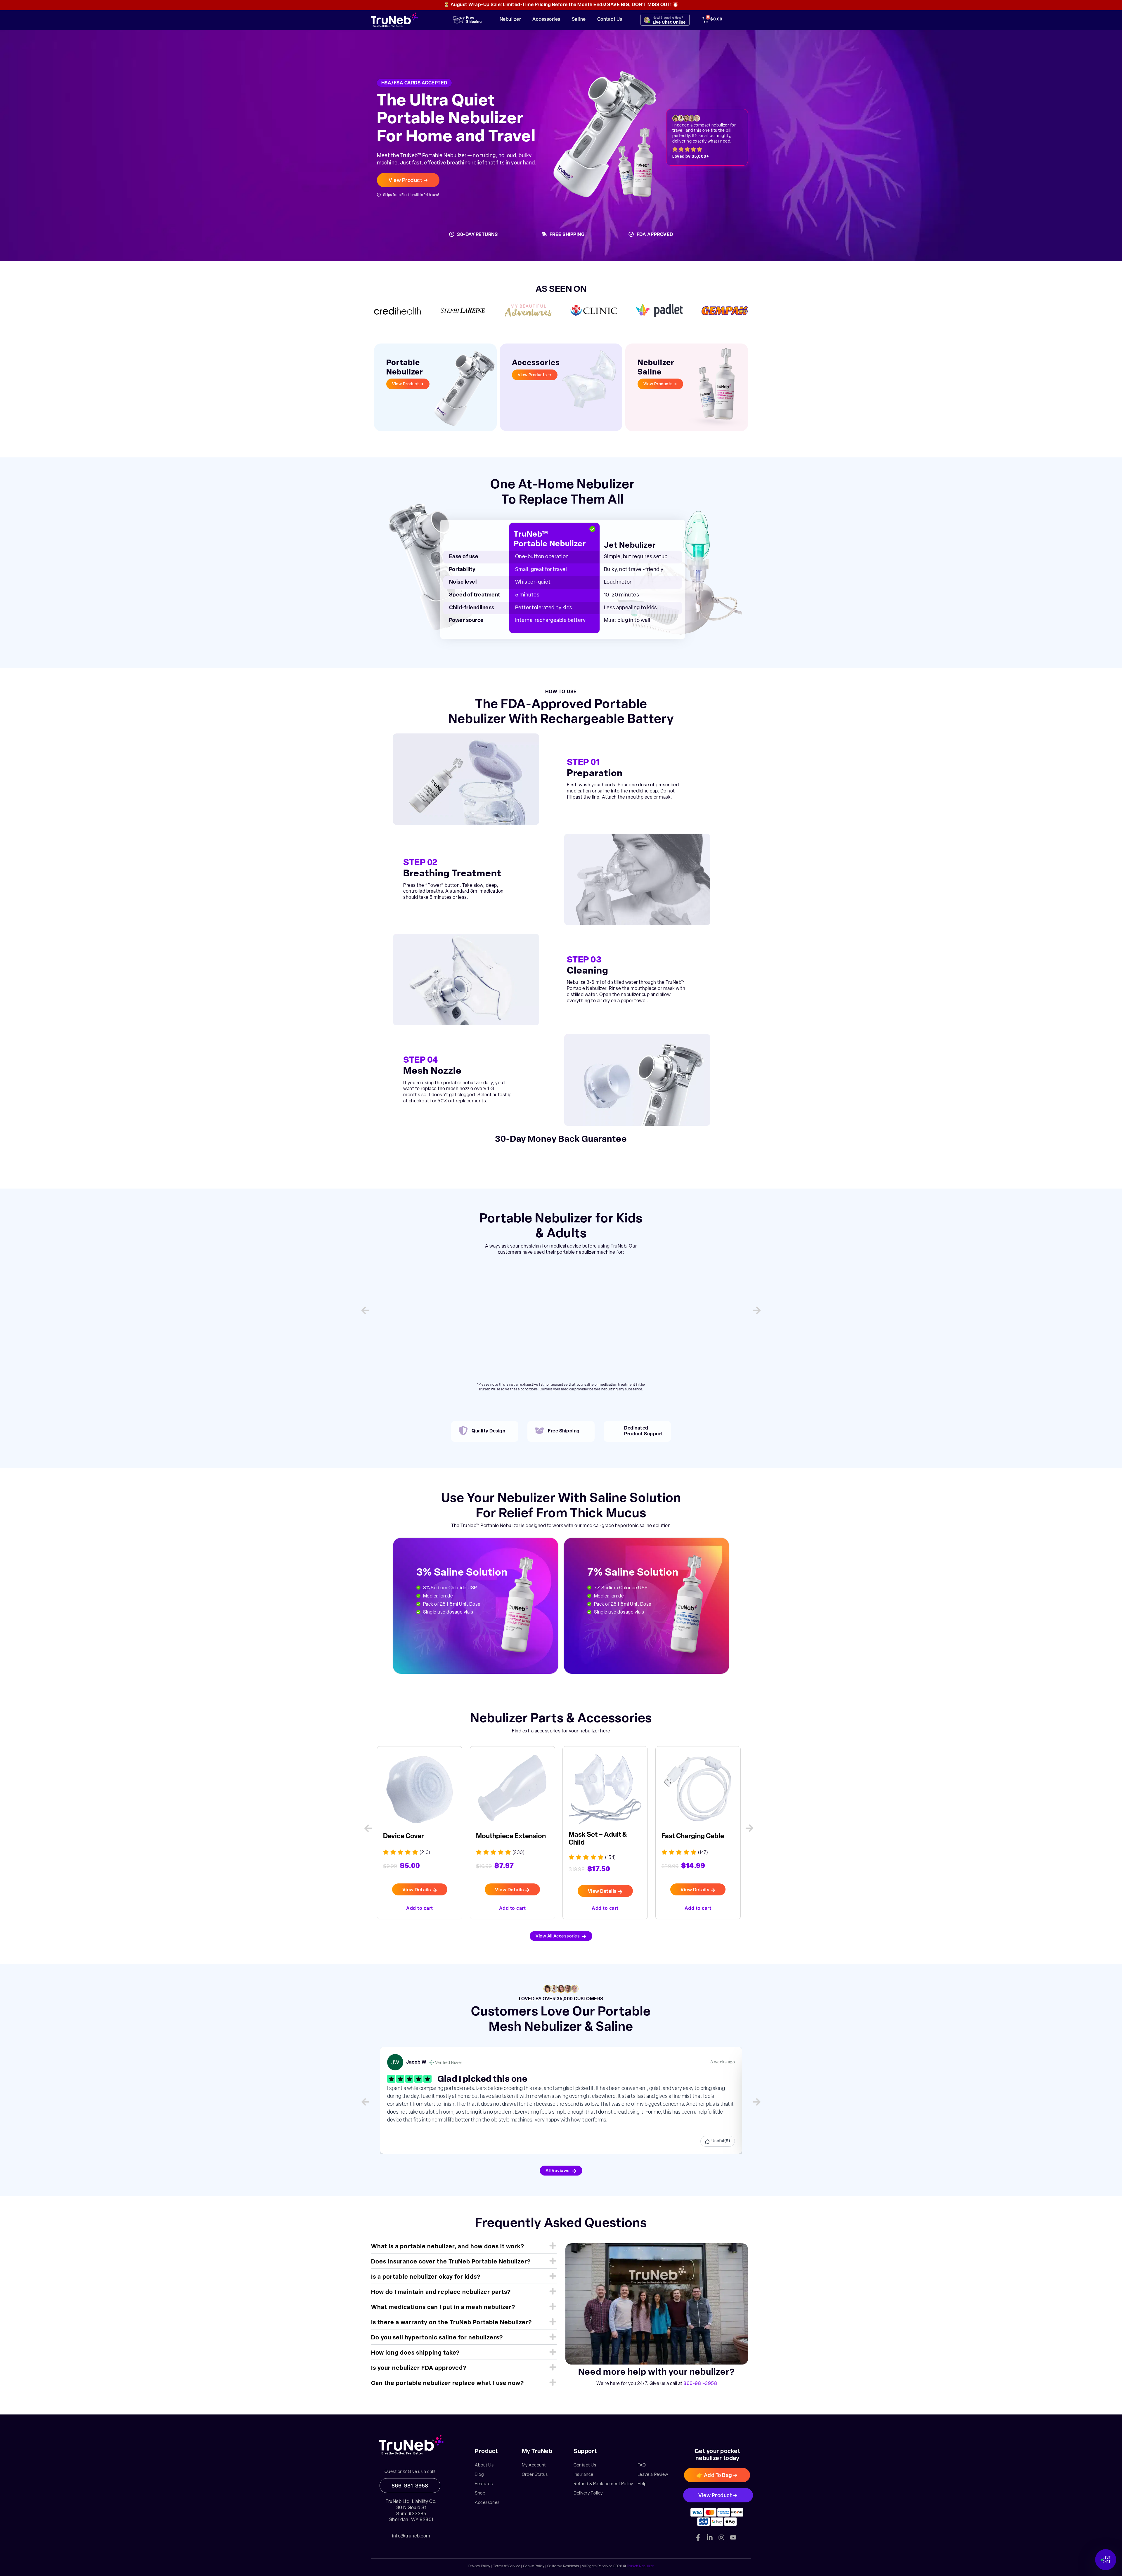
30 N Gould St (411, 2511)
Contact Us (610, 20)
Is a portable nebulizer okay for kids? (426, 2281)
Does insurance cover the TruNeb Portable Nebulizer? (451, 2266)
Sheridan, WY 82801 (411, 2524)
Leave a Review (653, 2479)
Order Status (535, 2479)
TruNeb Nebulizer (640, 2570)
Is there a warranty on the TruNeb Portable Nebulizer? (451, 2326)
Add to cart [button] (418, 1911)
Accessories (546, 20)
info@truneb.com (411, 2540)
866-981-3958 (700, 2387)
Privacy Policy (479, 2570)
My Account (534, 2469)
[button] (365, 1312)
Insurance (583, 2479)
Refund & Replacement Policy (603, 2488)
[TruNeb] (411, 2449)
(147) (610, 1857)
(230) (423, 1857)
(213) (705, 1857)
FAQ (642, 2469)
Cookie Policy (534, 2570)
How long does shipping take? (415, 2357)
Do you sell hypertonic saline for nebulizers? (437, 2341)
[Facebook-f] (698, 2541)
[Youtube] (733, 2541)
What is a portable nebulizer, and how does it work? (448, 2250)
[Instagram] (721, 2541)
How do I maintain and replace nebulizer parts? (441, 2296)
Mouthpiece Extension (415, 1840)
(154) (516, 1861)
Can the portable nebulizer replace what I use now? (447, 2387)
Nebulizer (510, 20)
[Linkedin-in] (710, 2541)
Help (642, 2488)
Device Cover (683, 1840)
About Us (484, 2469)
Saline (579, 20)
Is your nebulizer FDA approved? (419, 2372)
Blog (479, 2479)
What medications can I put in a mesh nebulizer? (443, 2311)
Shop (480, 2497)
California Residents (563, 2570)
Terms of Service (507, 2570)
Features (484, 2488)
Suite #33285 (411, 2518)
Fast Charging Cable (600, 1840)
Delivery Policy (588, 2497)
